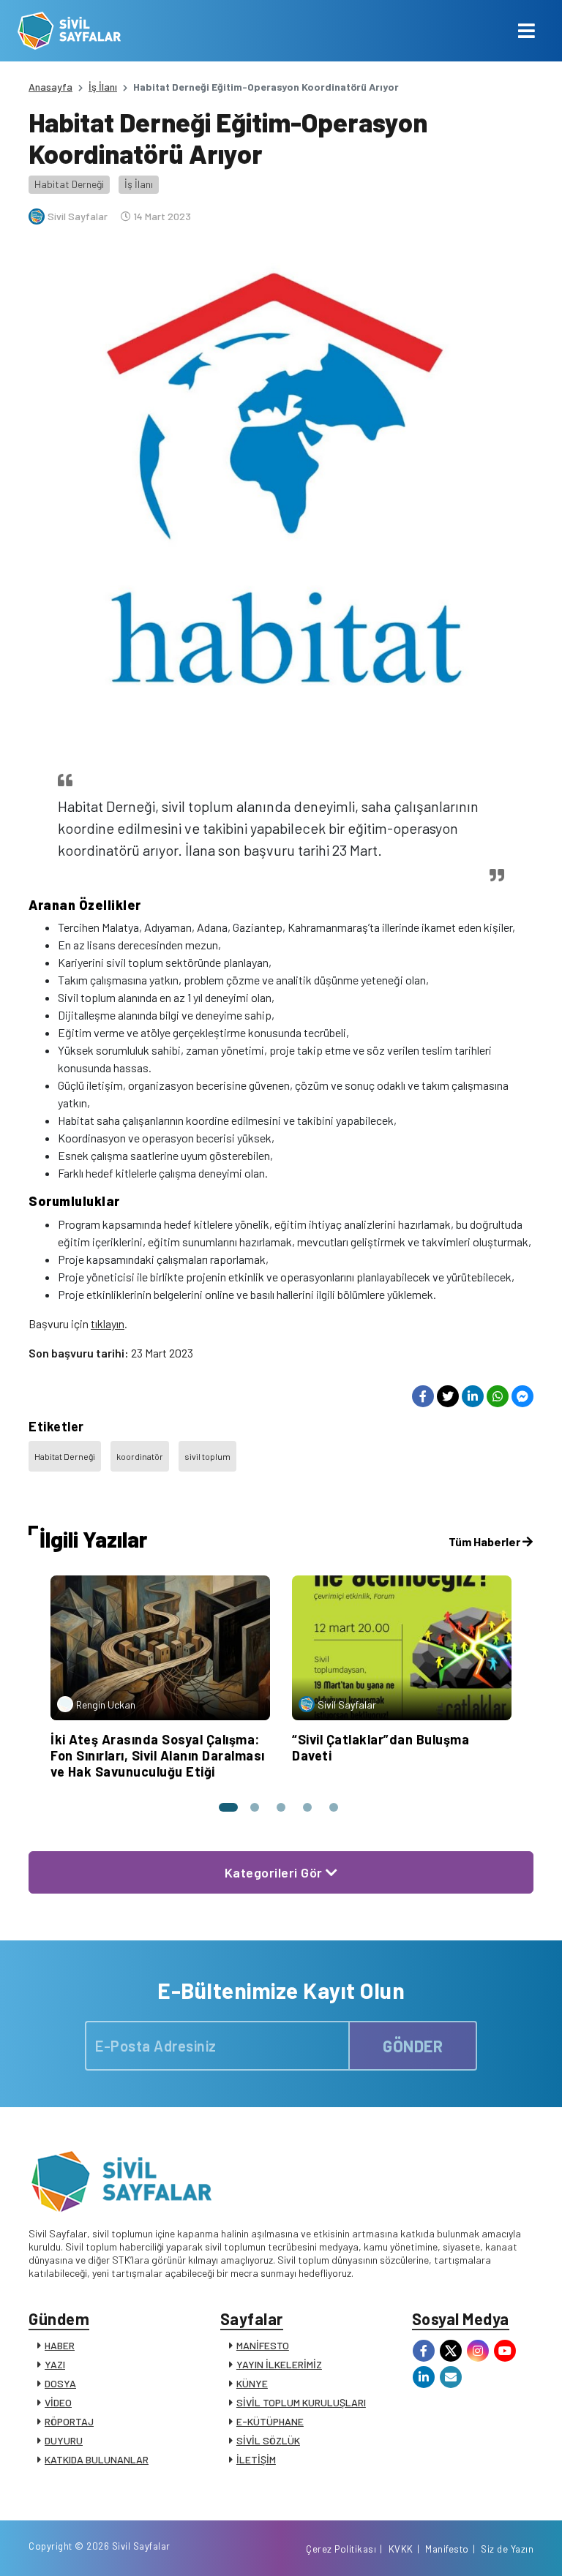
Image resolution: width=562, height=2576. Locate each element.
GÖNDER (413, 2046)
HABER (60, 2345)
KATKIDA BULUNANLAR (97, 2459)
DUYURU (64, 2440)
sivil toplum (207, 1456)
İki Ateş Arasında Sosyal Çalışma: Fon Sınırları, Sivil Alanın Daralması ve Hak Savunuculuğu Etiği (158, 1755)
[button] (228, 1807)
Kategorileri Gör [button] (276, 1872)
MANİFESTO (263, 2345)
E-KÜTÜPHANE (270, 2421)
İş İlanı (103, 87)
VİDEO (58, 2402)
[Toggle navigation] (527, 31)
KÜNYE (252, 2383)
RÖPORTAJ (69, 2421)
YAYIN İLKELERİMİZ (279, 2364)
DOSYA (60, 2383)
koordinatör (140, 1456)
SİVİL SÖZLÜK (268, 2440)
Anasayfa (50, 87)
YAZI (55, 2364)
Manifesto (447, 2549)
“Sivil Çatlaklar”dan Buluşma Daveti (381, 1747)
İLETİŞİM (256, 2459)
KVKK (401, 2549)
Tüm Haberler (486, 1541)
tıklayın (108, 1323)
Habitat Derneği (69, 184)
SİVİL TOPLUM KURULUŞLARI (301, 2402)
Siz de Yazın (507, 2549)
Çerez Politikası (341, 2549)
